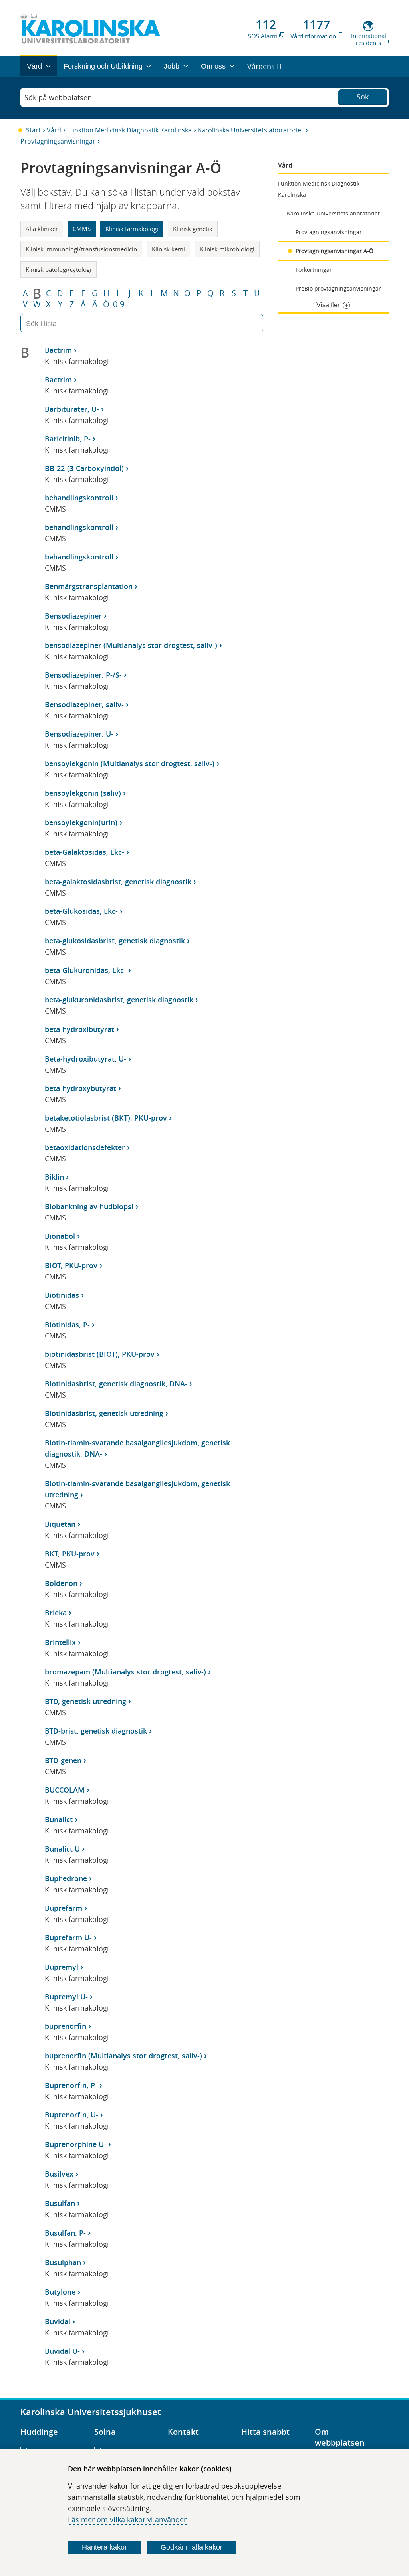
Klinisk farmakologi (132, 229)
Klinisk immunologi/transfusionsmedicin (81, 249)
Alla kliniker (42, 229)
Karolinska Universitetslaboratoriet (251, 130)
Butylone (60, 2292)
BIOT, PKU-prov (71, 1265)
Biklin (54, 1177)
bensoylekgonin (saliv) (83, 793)
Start (33, 130)
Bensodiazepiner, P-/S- (83, 675)
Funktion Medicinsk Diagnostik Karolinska (129, 130)
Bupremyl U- (66, 1997)
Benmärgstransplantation (89, 586)
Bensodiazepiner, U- (79, 734)
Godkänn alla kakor (192, 2547)
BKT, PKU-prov (70, 1554)
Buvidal (58, 2321)
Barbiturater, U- (72, 409)
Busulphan (63, 2262)
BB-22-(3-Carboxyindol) (84, 468)
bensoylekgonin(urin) (81, 822)
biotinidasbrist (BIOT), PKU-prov (100, 1354)
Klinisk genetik (193, 229)
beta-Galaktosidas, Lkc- (84, 852)
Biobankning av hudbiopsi (89, 1206)
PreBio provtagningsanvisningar (338, 288)
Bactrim (58, 350)
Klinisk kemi (168, 249)
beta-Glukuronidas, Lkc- (85, 970)
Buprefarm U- (68, 1937)
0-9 (119, 304)
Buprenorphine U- (75, 2144)
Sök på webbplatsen (58, 97)
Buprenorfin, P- (71, 2085)
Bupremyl (62, 1967)
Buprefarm (64, 1908)
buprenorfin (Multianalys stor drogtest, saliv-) (123, 2056)
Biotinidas (62, 1295)
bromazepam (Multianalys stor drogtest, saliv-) (125, 1672)
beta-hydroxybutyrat (80, 1088)
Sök (363, 97)
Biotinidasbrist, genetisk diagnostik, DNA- (116, 1384)
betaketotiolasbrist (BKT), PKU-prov (106, 1118)
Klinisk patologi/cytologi (59, 269)
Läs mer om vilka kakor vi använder (127, 2519)
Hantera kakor (104, 2547)
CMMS (82, 229)
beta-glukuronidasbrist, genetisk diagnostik (119, 1000)
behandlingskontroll (79, 498)
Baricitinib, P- (68, 439)
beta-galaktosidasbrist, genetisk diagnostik (118, 882)
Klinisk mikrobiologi (227, 249)
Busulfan (60, 2203)
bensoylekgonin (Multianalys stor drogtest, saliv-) (130, 763)
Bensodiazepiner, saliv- (84, 704)
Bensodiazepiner (73, 616)
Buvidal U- (62, 2351)
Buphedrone (66, 1878)
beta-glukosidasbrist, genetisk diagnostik (115, 941)
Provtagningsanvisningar (58, 141)
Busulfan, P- (65, 2233)
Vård (54, 130)
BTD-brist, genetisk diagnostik (96, 1731)
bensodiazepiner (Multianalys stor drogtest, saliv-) (131, 645)
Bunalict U (62, 1849)
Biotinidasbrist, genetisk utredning (104, 1413)
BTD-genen (63, 1760)
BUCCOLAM (65, 1790)
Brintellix (60, 1642)
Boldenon (61, 1583)
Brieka (56, 1613)
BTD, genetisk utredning (85, 1701)
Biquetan (60, 1524)
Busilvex (59, 2174)
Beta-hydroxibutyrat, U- (85, 1059)
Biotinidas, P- (67, 1325)
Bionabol (60, 1236)
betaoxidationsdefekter (85, 1147)
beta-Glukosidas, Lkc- (81, 911)
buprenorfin (66, 2026)
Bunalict (59, 1819)
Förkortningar (314, 270)
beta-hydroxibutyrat (79, 1029)
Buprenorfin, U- (71, 2115)
